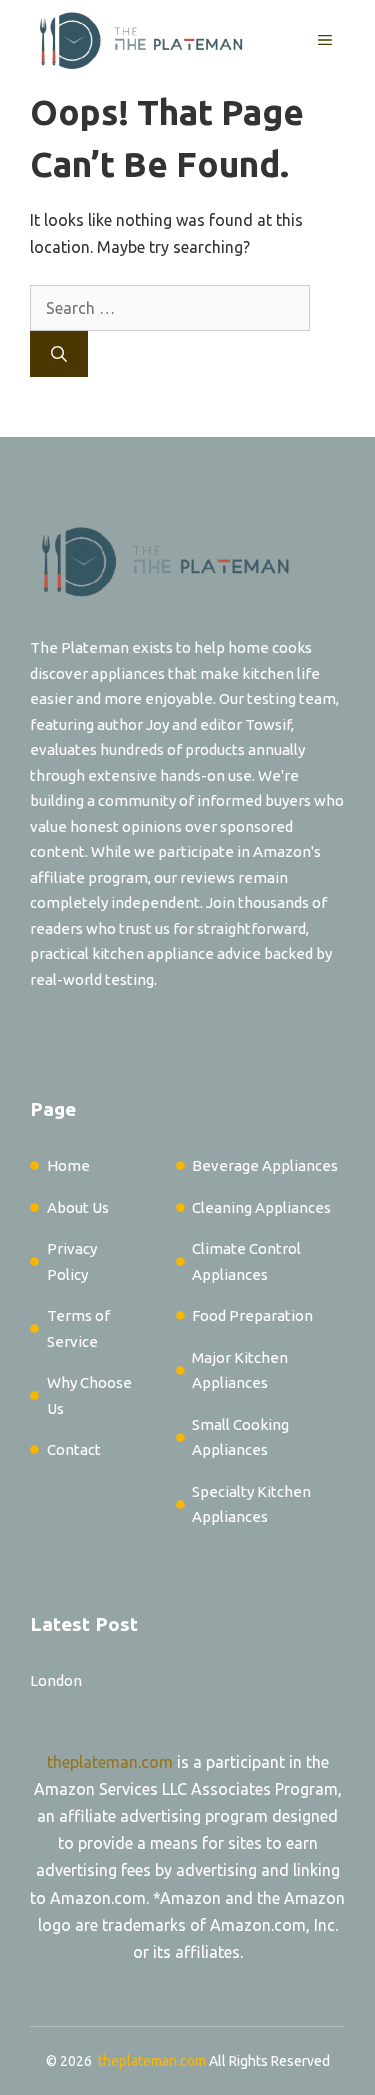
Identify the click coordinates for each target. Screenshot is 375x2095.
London (56, 1680)
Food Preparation (252, 1315)
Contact (74, 1449)
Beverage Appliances (265, 1165)
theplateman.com (110, 1762)
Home (68, 1165)
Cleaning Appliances (261, 1207)
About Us (78, 1207)
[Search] (59, 354)
